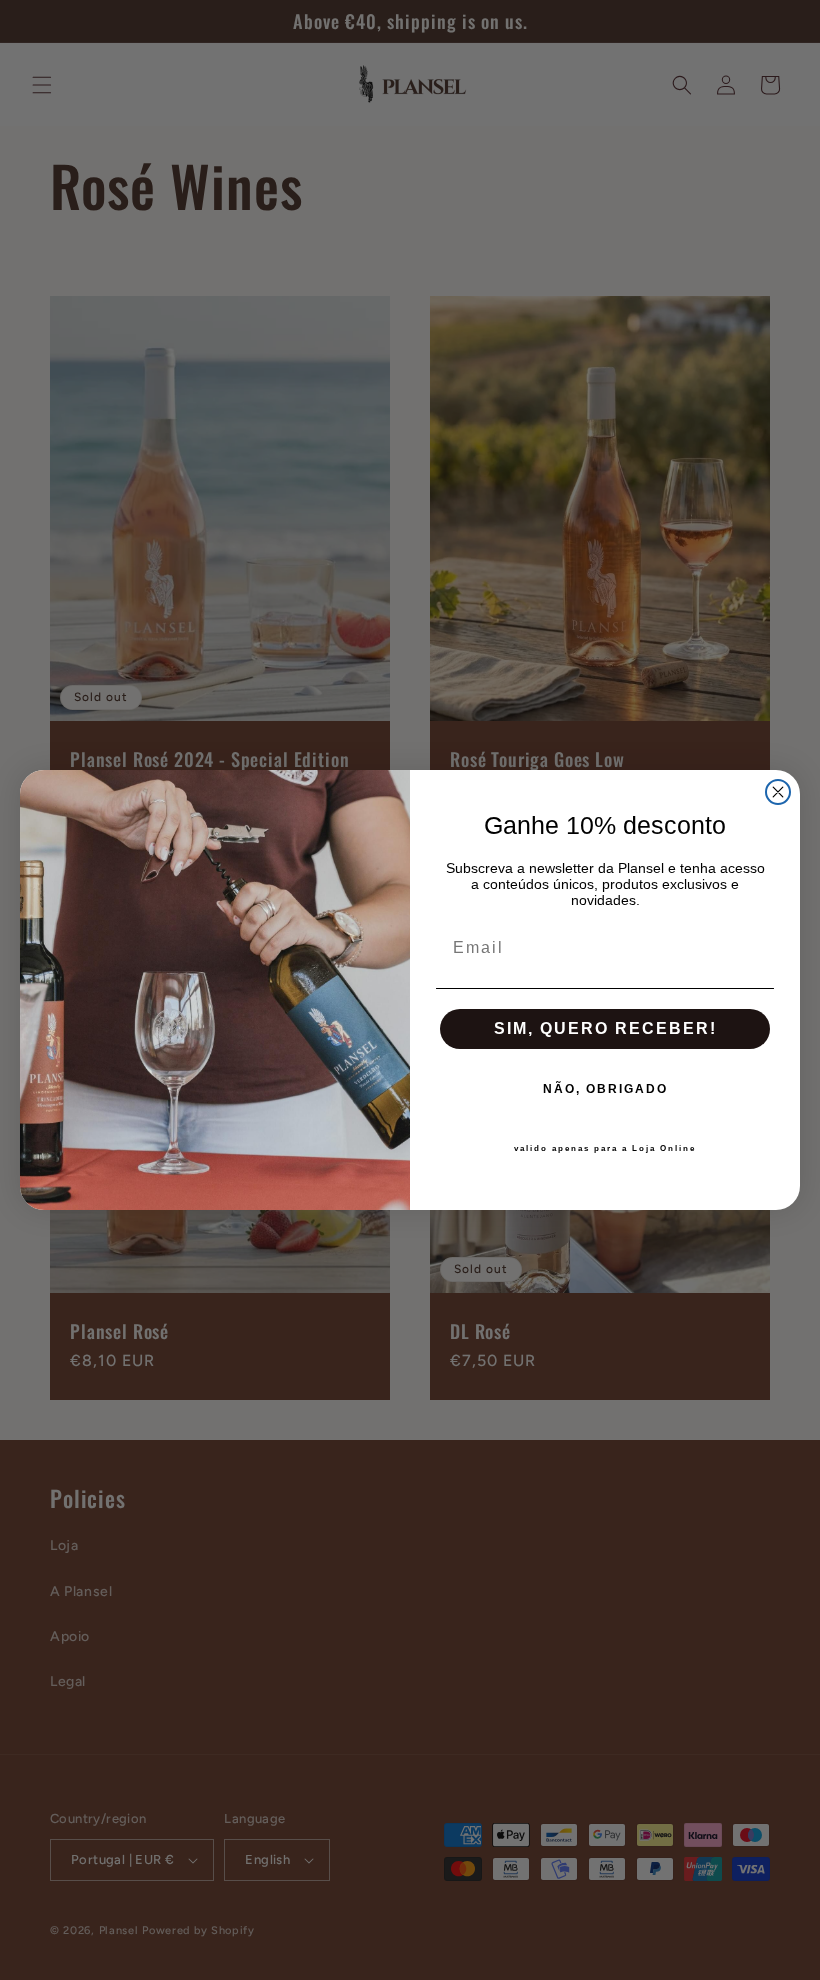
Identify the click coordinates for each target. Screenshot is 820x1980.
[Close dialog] (778, 792)
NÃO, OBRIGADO (605, 1089)
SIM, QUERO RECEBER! (605, 1028)
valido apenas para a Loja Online (605, 1148)
